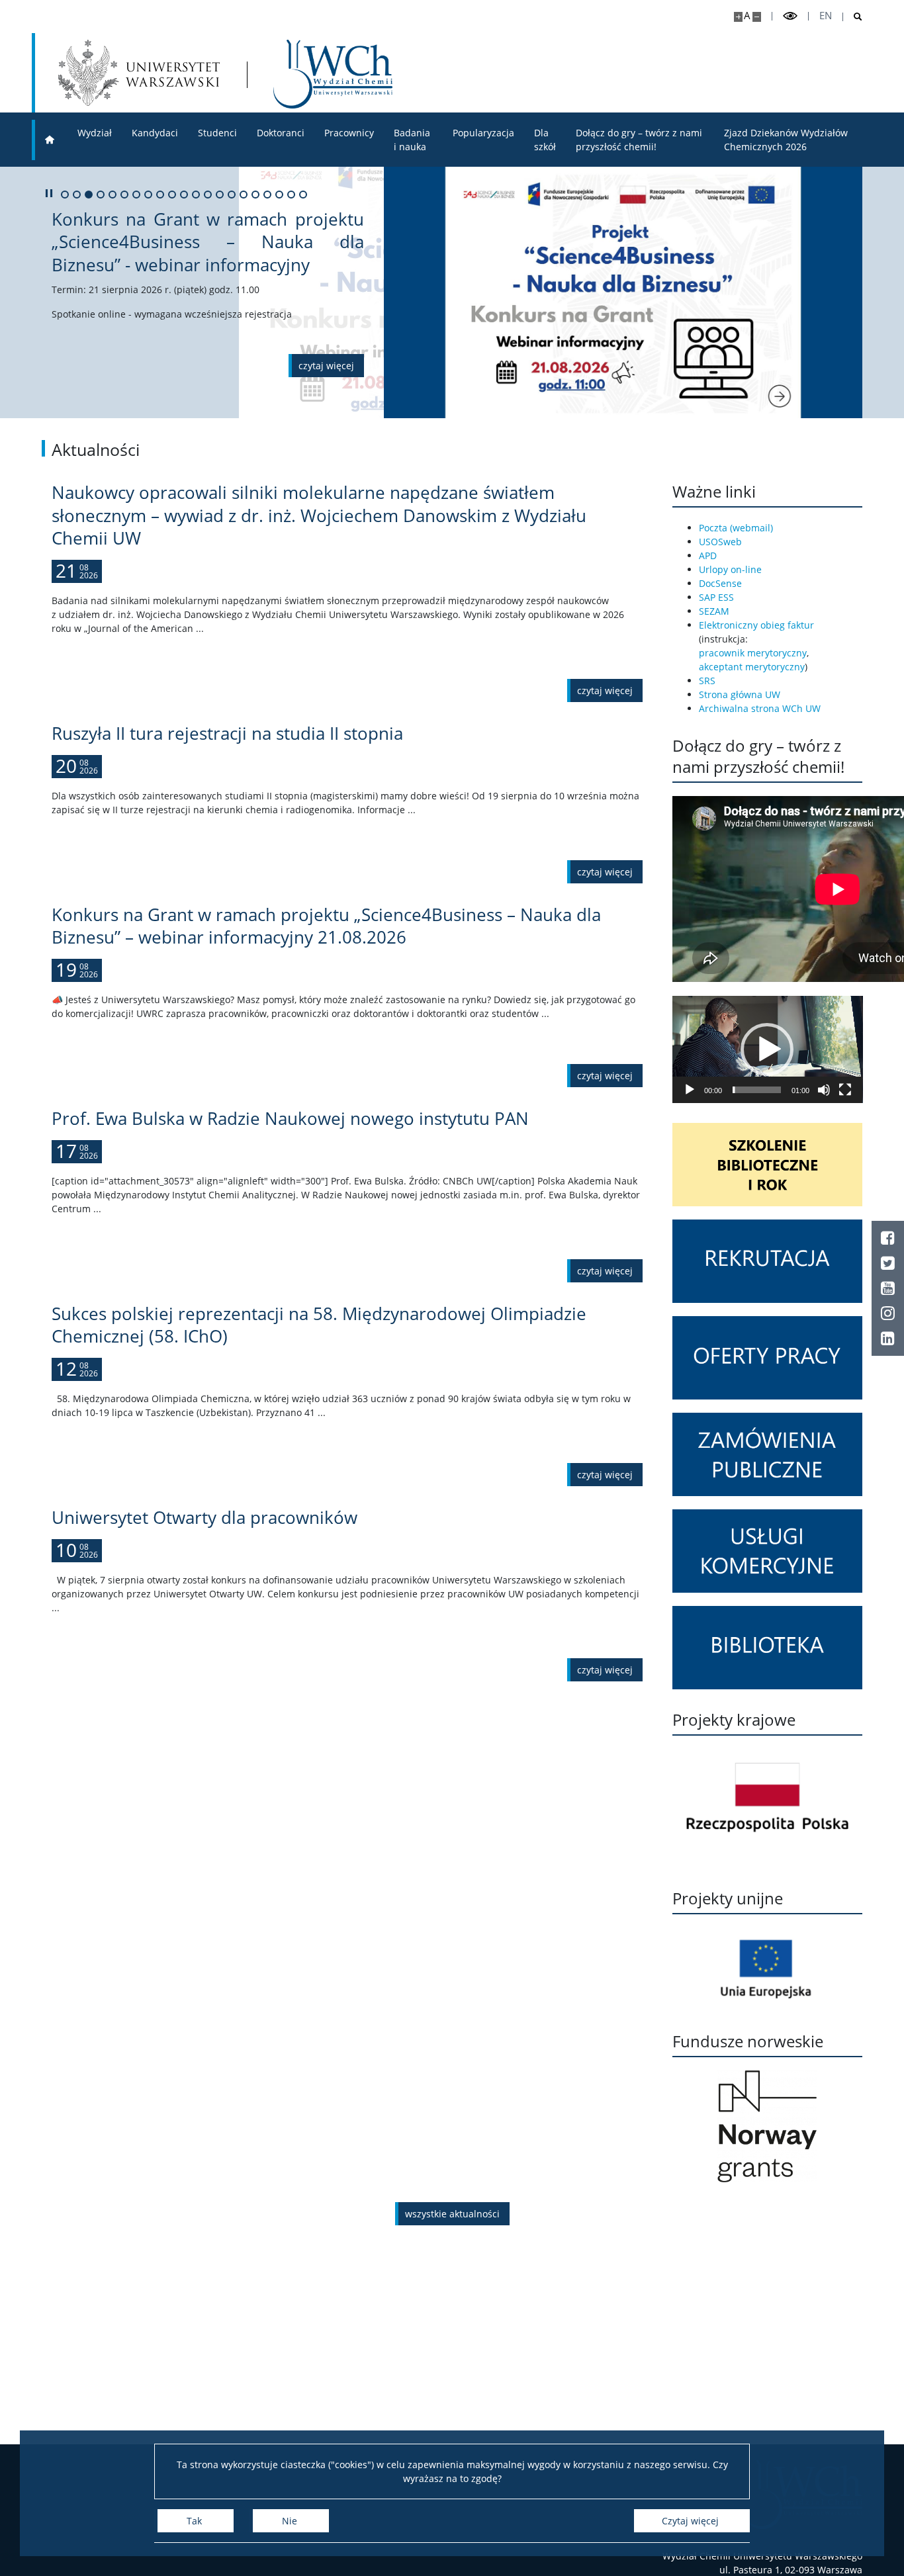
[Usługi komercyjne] (768, 1551)
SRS (707, 681)
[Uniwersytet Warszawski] (139, 73)
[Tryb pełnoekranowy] (845, 1090)
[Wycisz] (824, 1090)
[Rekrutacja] (768, 1261)
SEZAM (714, 611)
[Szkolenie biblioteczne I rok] (768, 1165)
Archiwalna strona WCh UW (760, 708)
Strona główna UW (740, 694)
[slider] (757, 1090)
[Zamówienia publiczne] (768, 1454)
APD (708, 555)
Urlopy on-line (730, 569)
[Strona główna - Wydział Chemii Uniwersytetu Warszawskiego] (333, 74)
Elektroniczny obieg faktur (756, 625)
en (826, 16)
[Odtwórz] (690, 1090)
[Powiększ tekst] (738, 17)
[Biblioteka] (768, 1648)
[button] (767, 1049)
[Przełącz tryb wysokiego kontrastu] (790, 16)
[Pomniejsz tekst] (757, 17)
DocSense (720, 583)
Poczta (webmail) (736, 528)
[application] (768, 1049)
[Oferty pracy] (768, 1358)
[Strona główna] (50, 140)
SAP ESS (716, 597)
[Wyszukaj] (853, 17)
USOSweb (720, 542)
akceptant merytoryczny (752, 667)
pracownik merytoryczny (753, 653)
